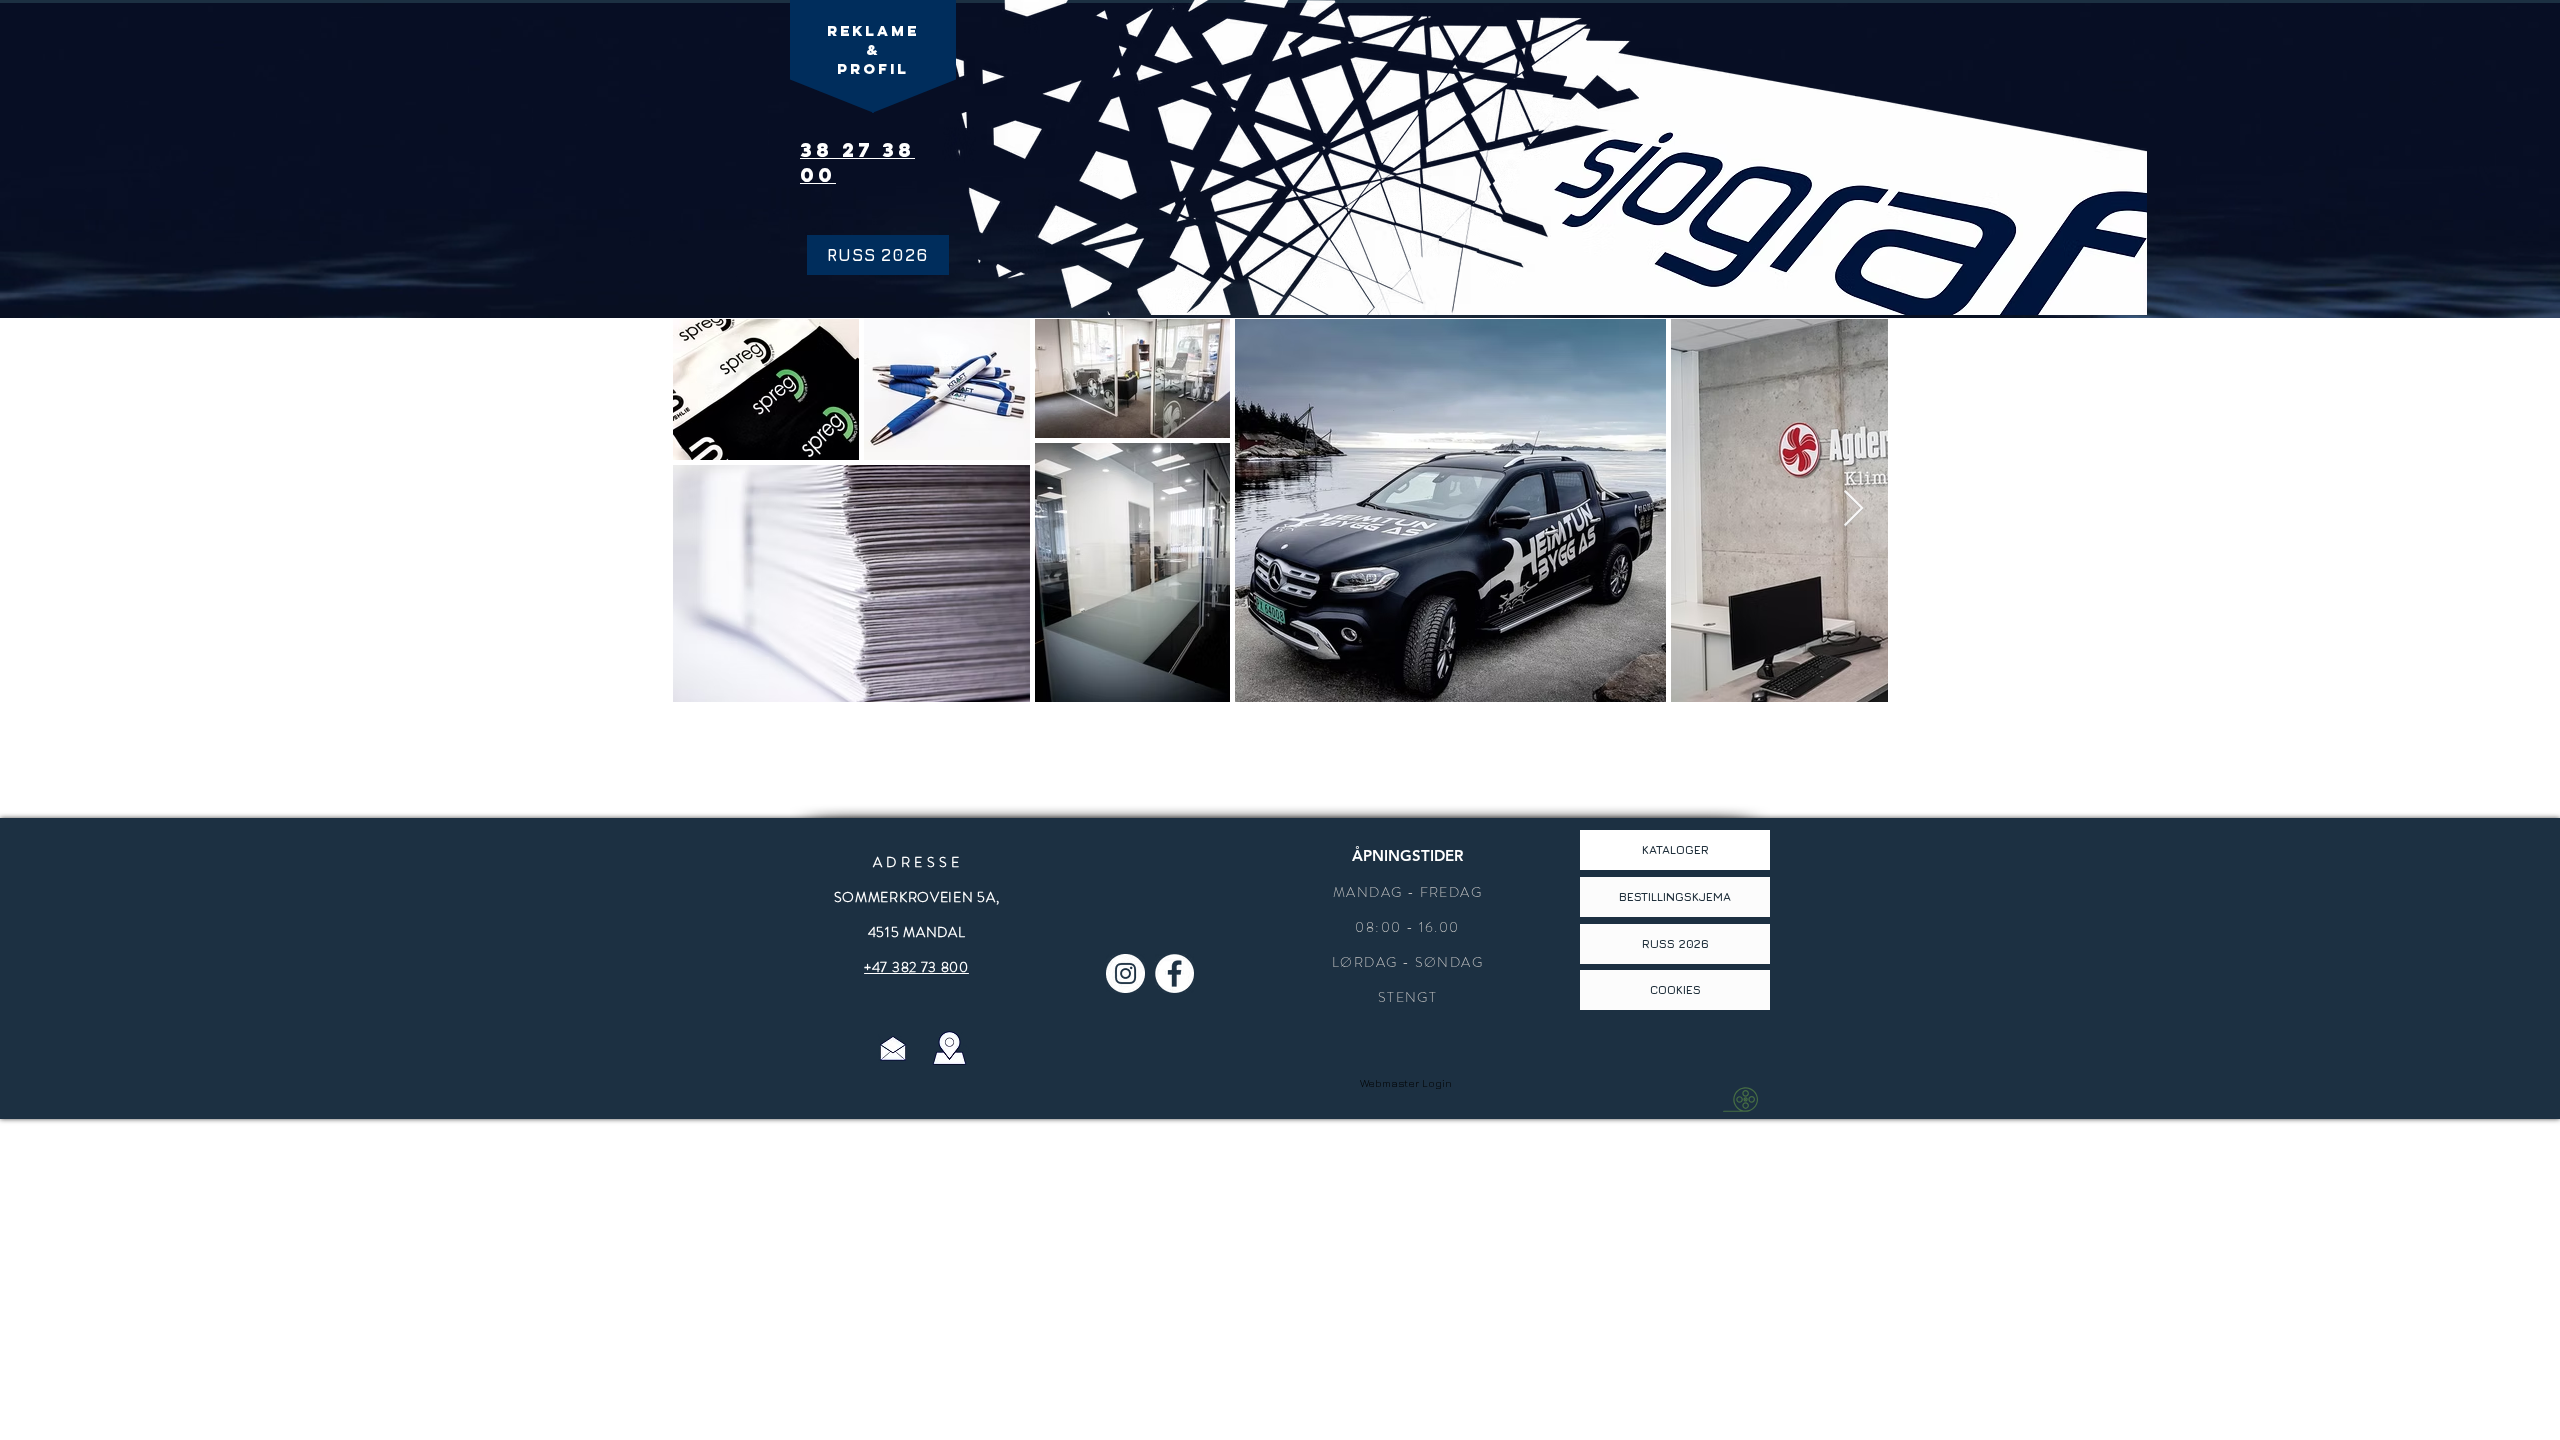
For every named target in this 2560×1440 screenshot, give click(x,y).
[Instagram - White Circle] (1125, 973)
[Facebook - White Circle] (1174, 973)
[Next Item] (1853, 509)
